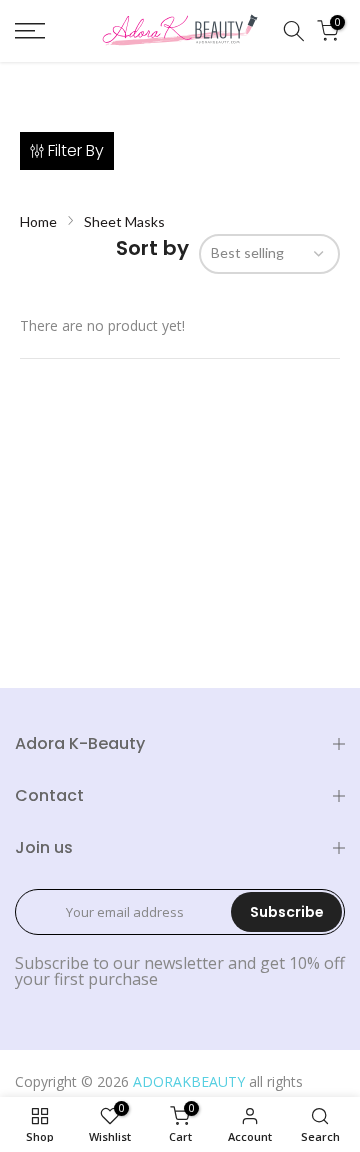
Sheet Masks (124, 221)
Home (38, 221)
